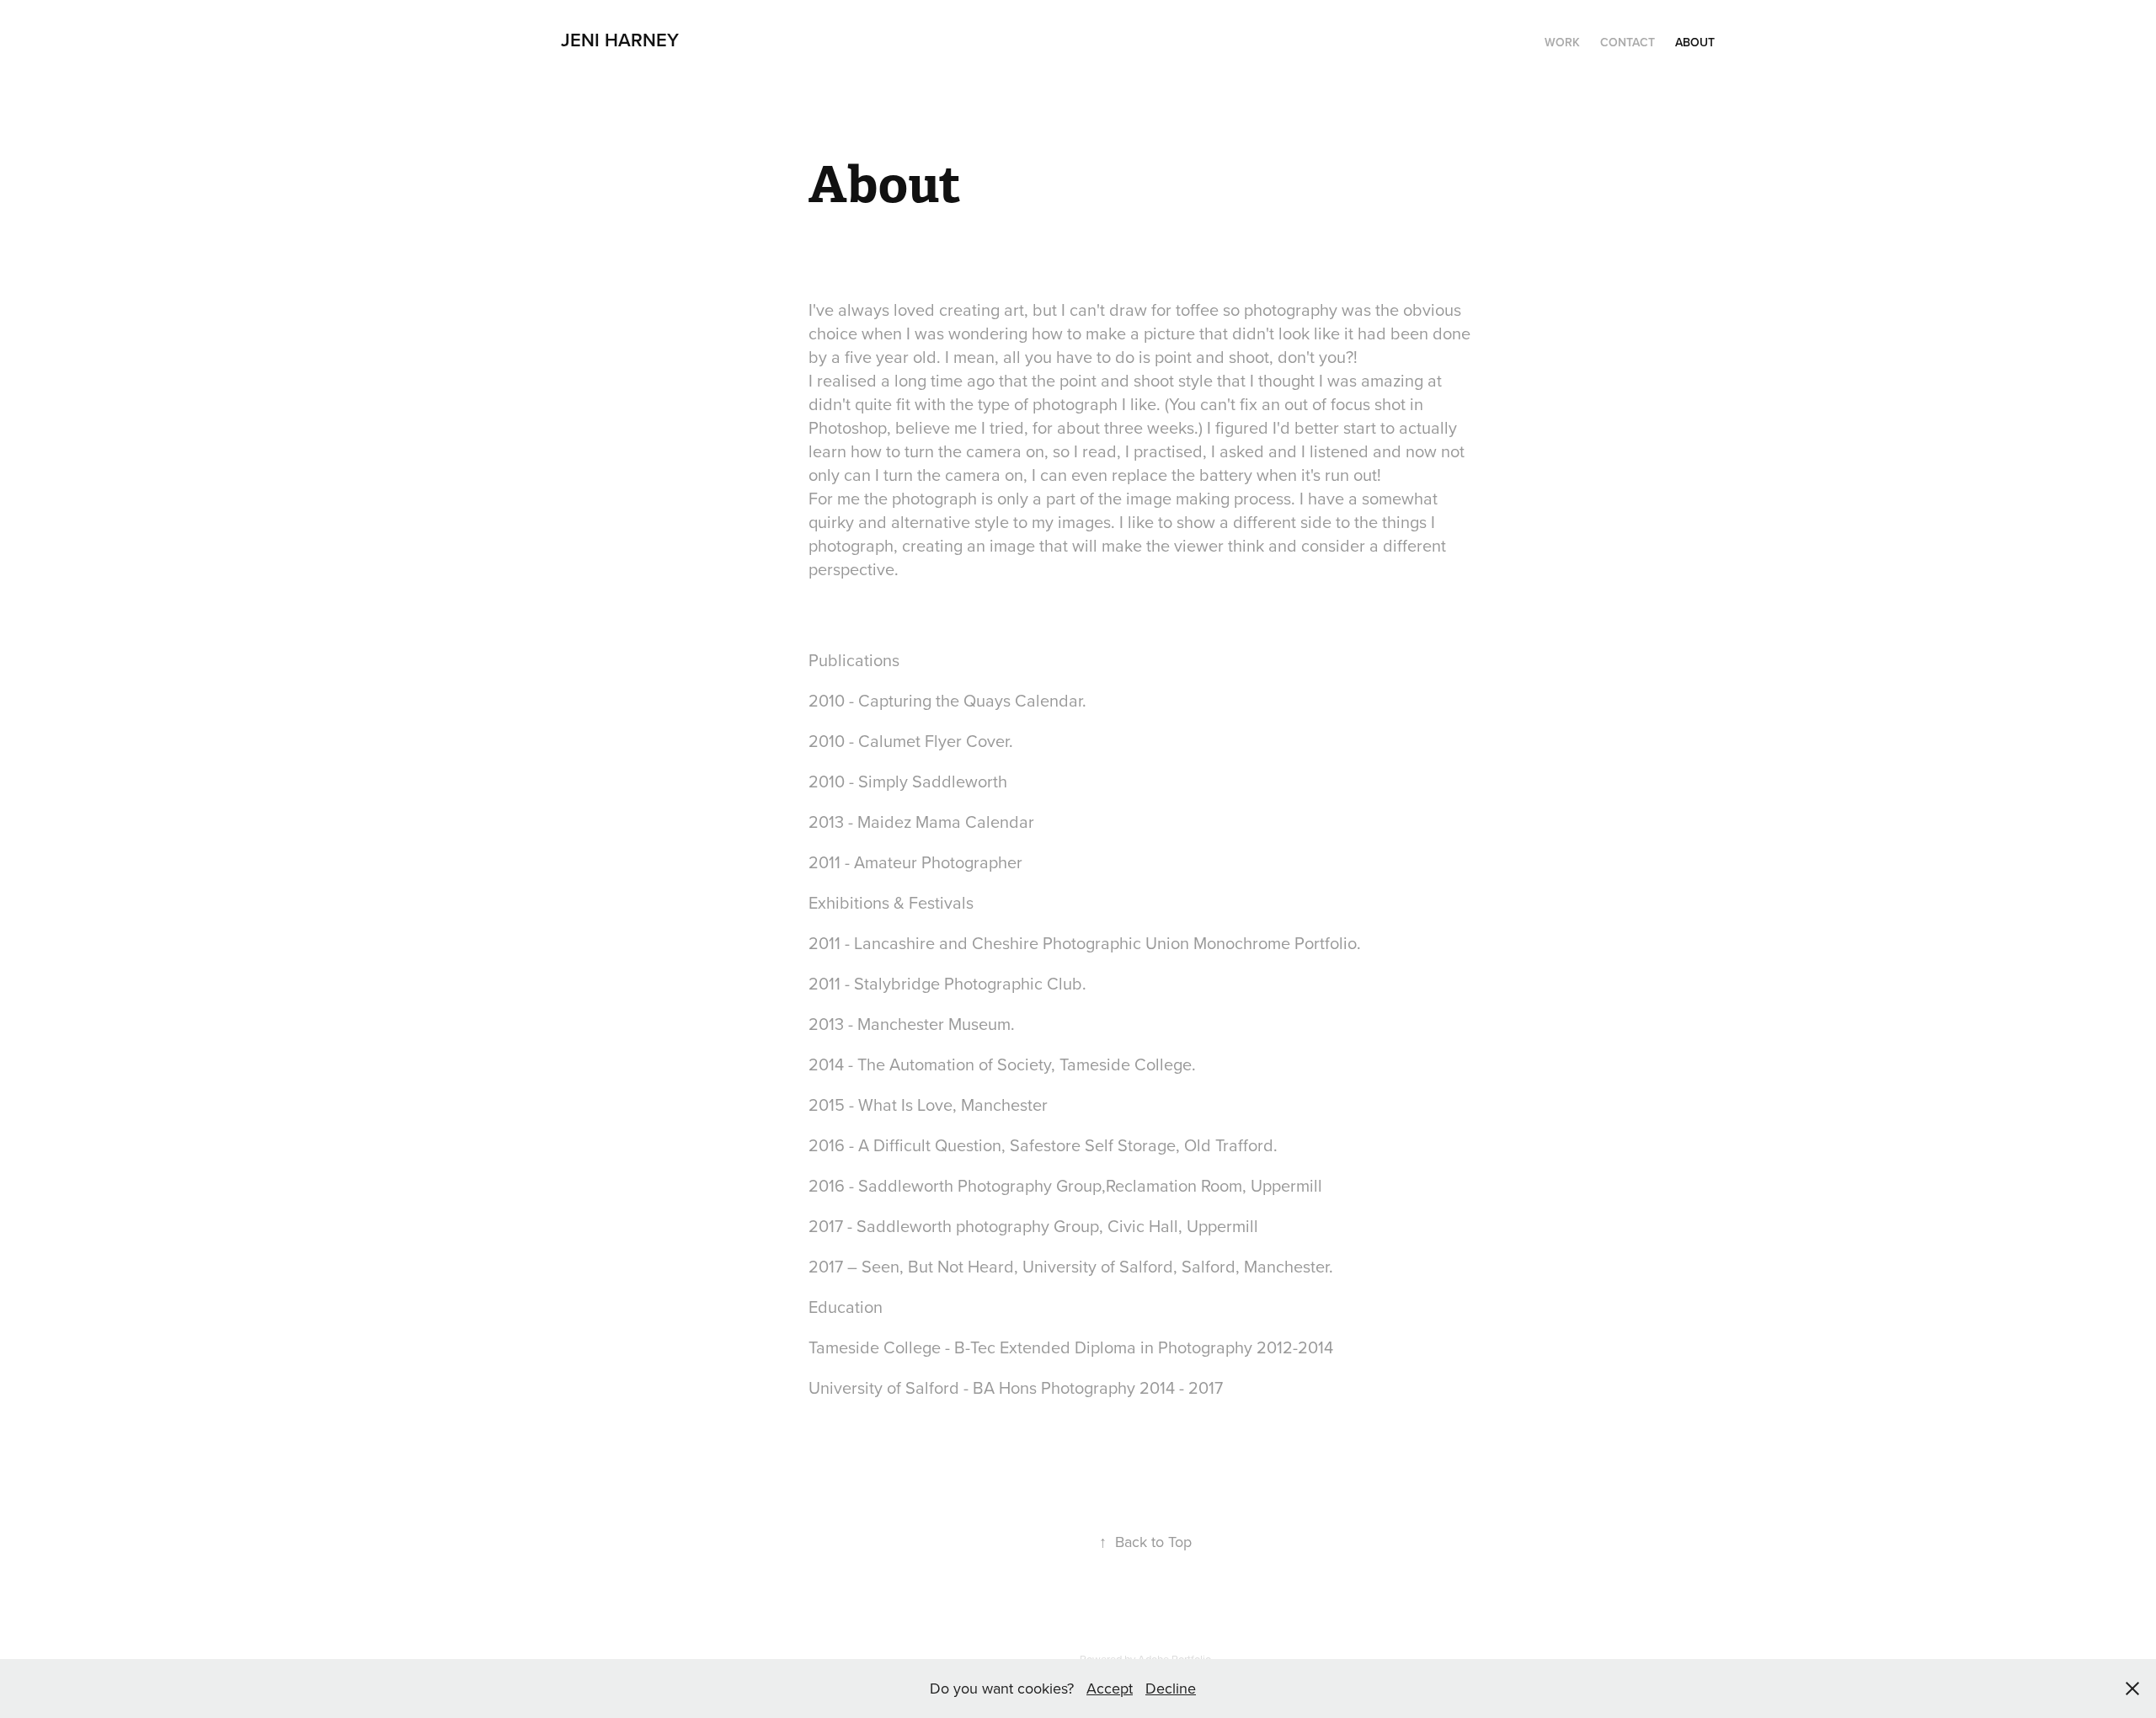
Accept (1110, 1688)
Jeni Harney (620, 40)
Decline (1171, 1688)
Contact (1628, 42)
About (1695, 42)
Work (1562, 42)
